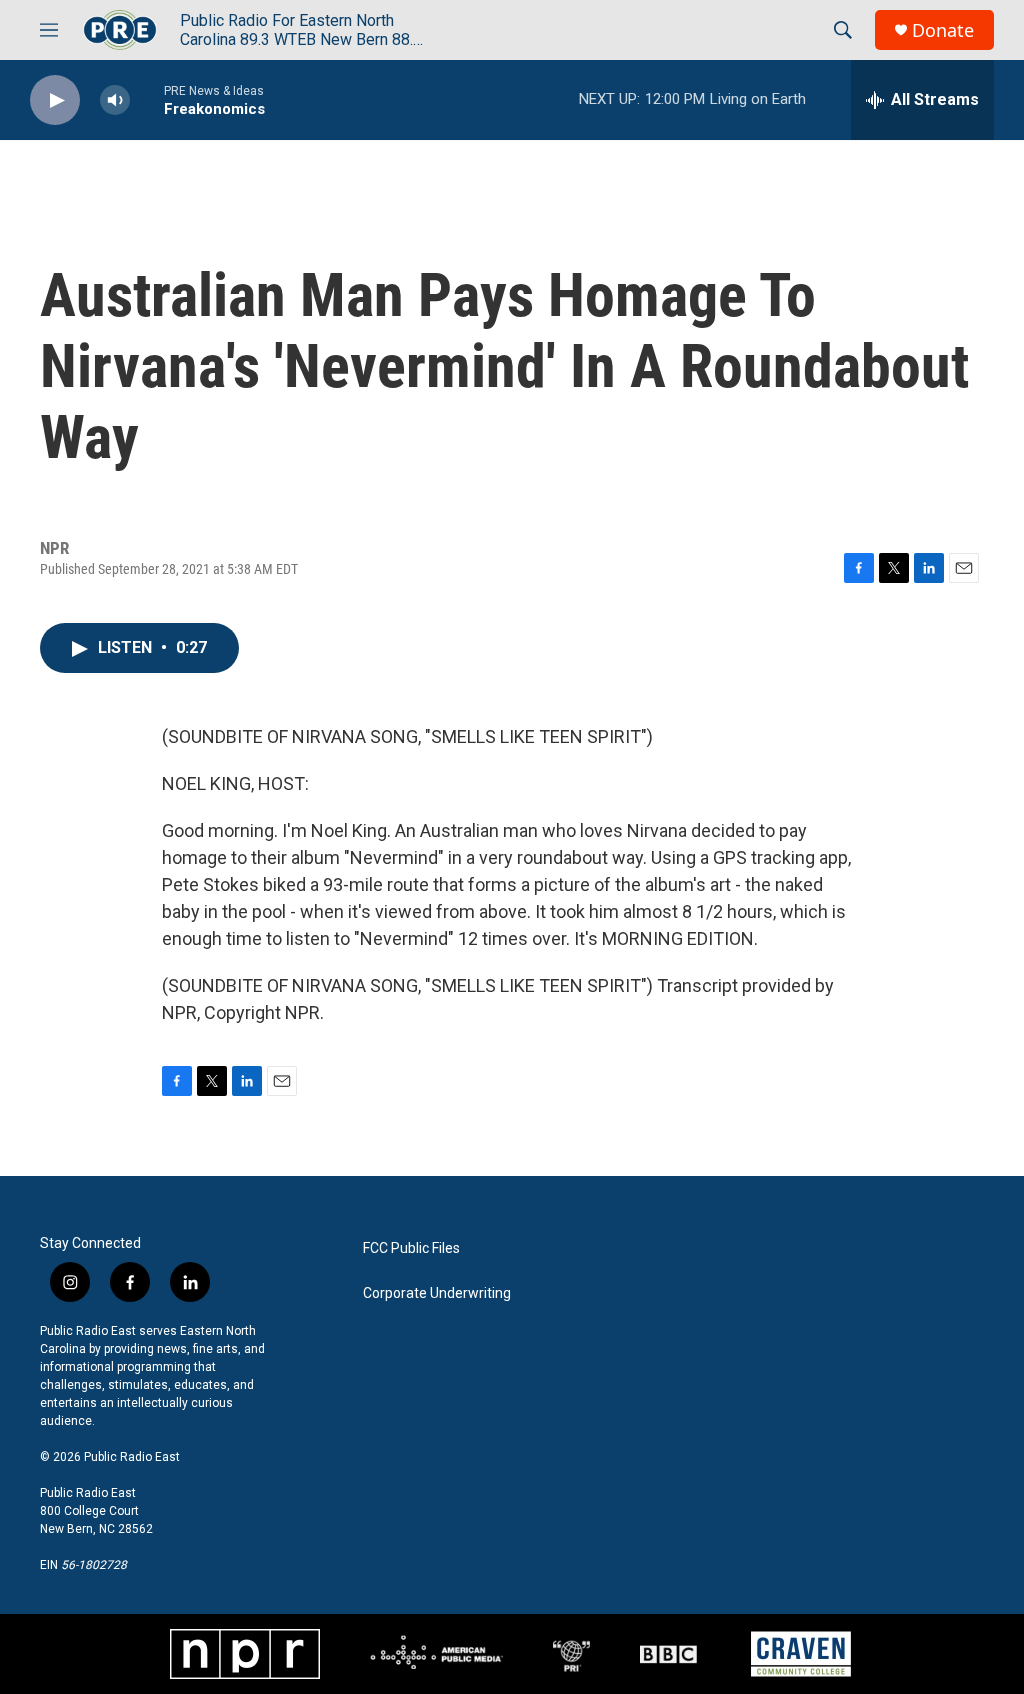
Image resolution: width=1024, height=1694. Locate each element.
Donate (943, 30)
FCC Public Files (411, 1248)
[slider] (147, 99)
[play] (55, 100)
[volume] (115, 100)
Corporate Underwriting (437, 1293)
